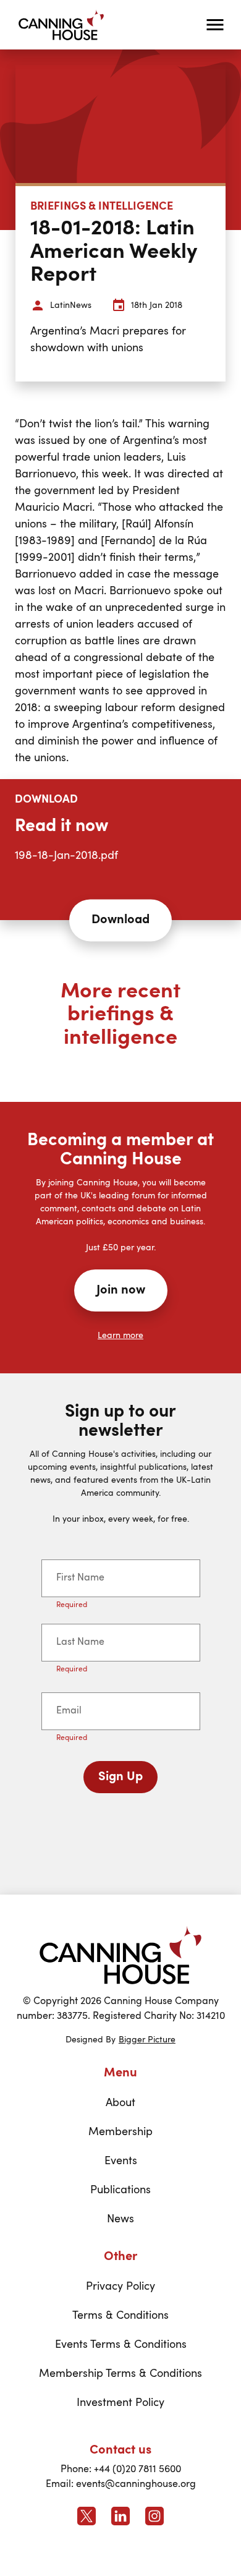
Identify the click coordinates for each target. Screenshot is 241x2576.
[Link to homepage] (120, 1955)
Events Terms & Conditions (121, 2345)
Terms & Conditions (120, 2316)
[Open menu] (215, 25)
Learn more (120, 1336)
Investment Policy (120, 2403)
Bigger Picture (147, 2040)
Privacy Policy (120, 2287)
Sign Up (120, 1777)
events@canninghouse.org (136, 2484)
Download (120, 920)
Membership (120, 2132)
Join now (121, 1290)
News (120, 2219)
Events (121, 2161)
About (120, 2103)
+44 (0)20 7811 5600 (137, 2470)
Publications (120, 2190)
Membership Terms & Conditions (120, 2374)
